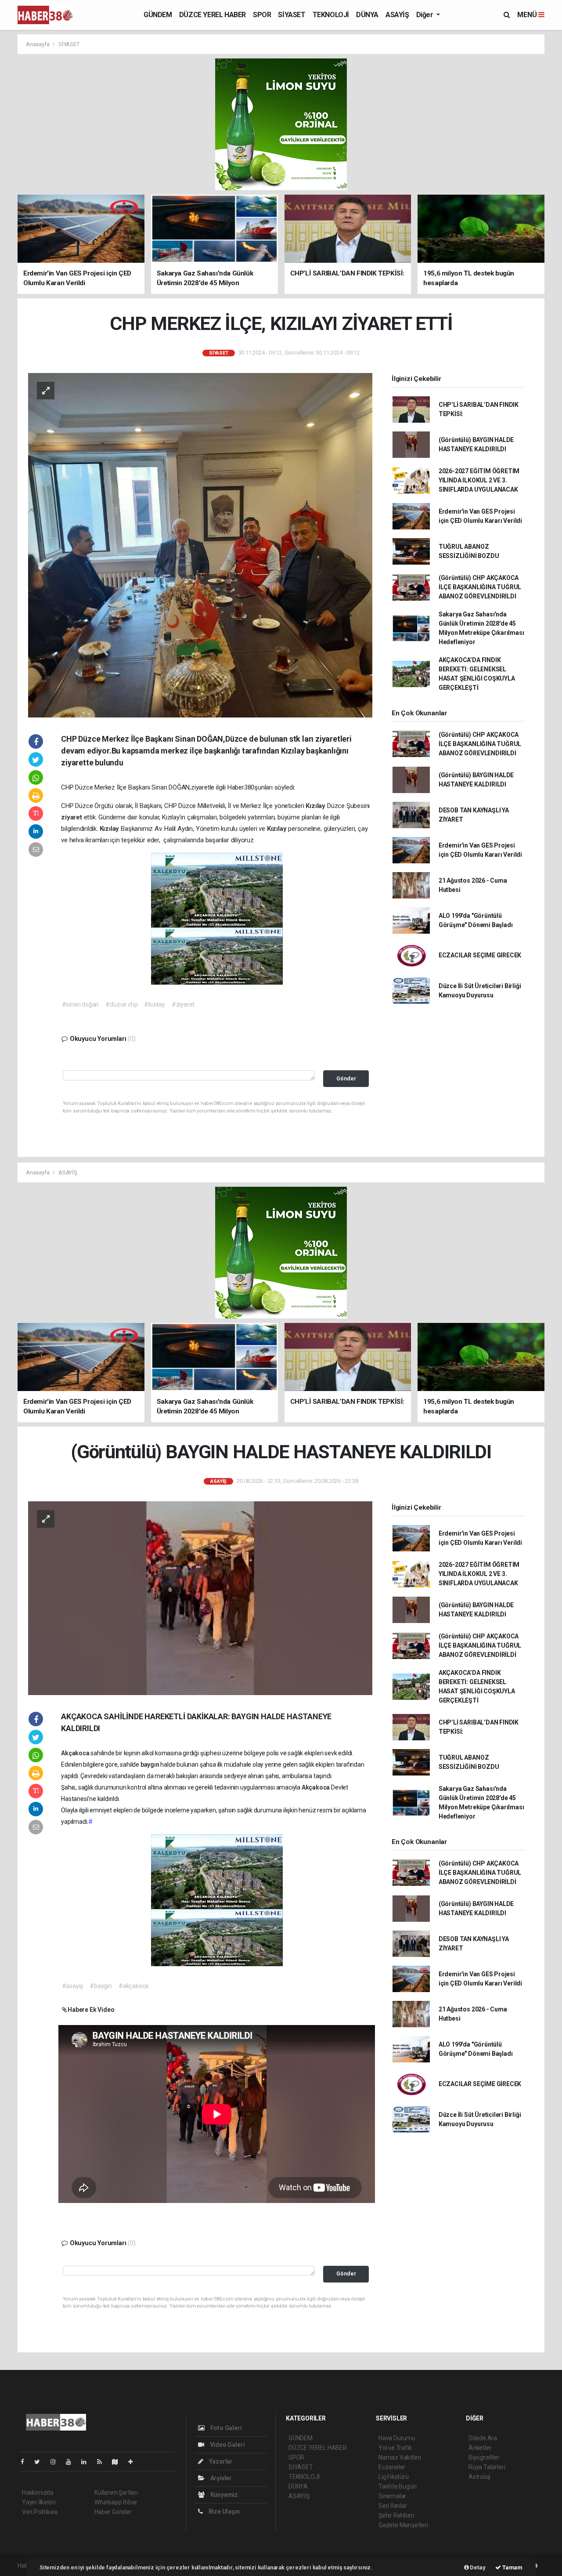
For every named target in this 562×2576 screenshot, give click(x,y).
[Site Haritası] (119, 2462)
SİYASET (292, 15)
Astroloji (479, 2477)
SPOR (262, 15)
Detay (477, 2567)
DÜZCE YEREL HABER (213, 15)
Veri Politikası (40, 2512)
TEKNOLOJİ (331, 15)
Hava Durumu (397, 2438)
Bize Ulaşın (223, 2511)
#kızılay (154, 1004)
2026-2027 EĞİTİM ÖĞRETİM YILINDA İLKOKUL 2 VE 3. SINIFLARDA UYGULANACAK (479, 480)
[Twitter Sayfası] (41, 2462)
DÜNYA (367, 15)
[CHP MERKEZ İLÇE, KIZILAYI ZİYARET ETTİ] (200, 544)
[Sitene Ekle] (134, 2462)
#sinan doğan (81, 1004)
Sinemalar (392, 2496)
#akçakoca (133, 1986)
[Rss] (103, 2462)
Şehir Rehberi (396, 2515)
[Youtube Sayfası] (72, 2462)
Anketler (480, 2448)
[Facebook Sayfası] (26, 2462)
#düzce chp (121, 1004)
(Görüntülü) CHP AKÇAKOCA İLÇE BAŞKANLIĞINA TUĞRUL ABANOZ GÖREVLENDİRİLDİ (480, 587)
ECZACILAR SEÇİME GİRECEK (480, 955)
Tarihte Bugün (398, 2486)
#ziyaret (183, 1004)
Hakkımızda (38, 2493)
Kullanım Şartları (116, 2493)
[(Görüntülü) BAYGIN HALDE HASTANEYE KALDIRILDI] (200, 1598)
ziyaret (72, 817)
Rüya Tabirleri (487, 2467)
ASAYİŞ (397, 15)
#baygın (101, 1986)
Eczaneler (392, 2467)
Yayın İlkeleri (39, 2502)
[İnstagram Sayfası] (57, 2462)
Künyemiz (223, 2495)
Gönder (346, 1078)
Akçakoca (76, 1753)
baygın (151, 1764)
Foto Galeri (225, 2428)
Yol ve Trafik (395, 2448)
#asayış (73, 1986)
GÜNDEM (158, 15)
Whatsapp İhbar (116, 2502)
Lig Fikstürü (394, 2477)
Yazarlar (220, 2461)
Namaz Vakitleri (400, 2457)
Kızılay (316, 806)
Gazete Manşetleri (403, 2525)
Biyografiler (484, 2457)
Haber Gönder (113, 2512)
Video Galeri (227, 2445)
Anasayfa (38, 44)
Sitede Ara (483, 2438)
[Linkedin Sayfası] (87, 2462)
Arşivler (220, 2478)
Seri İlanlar (393, 2506)
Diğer (426, 15)
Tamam (512, 2567)
